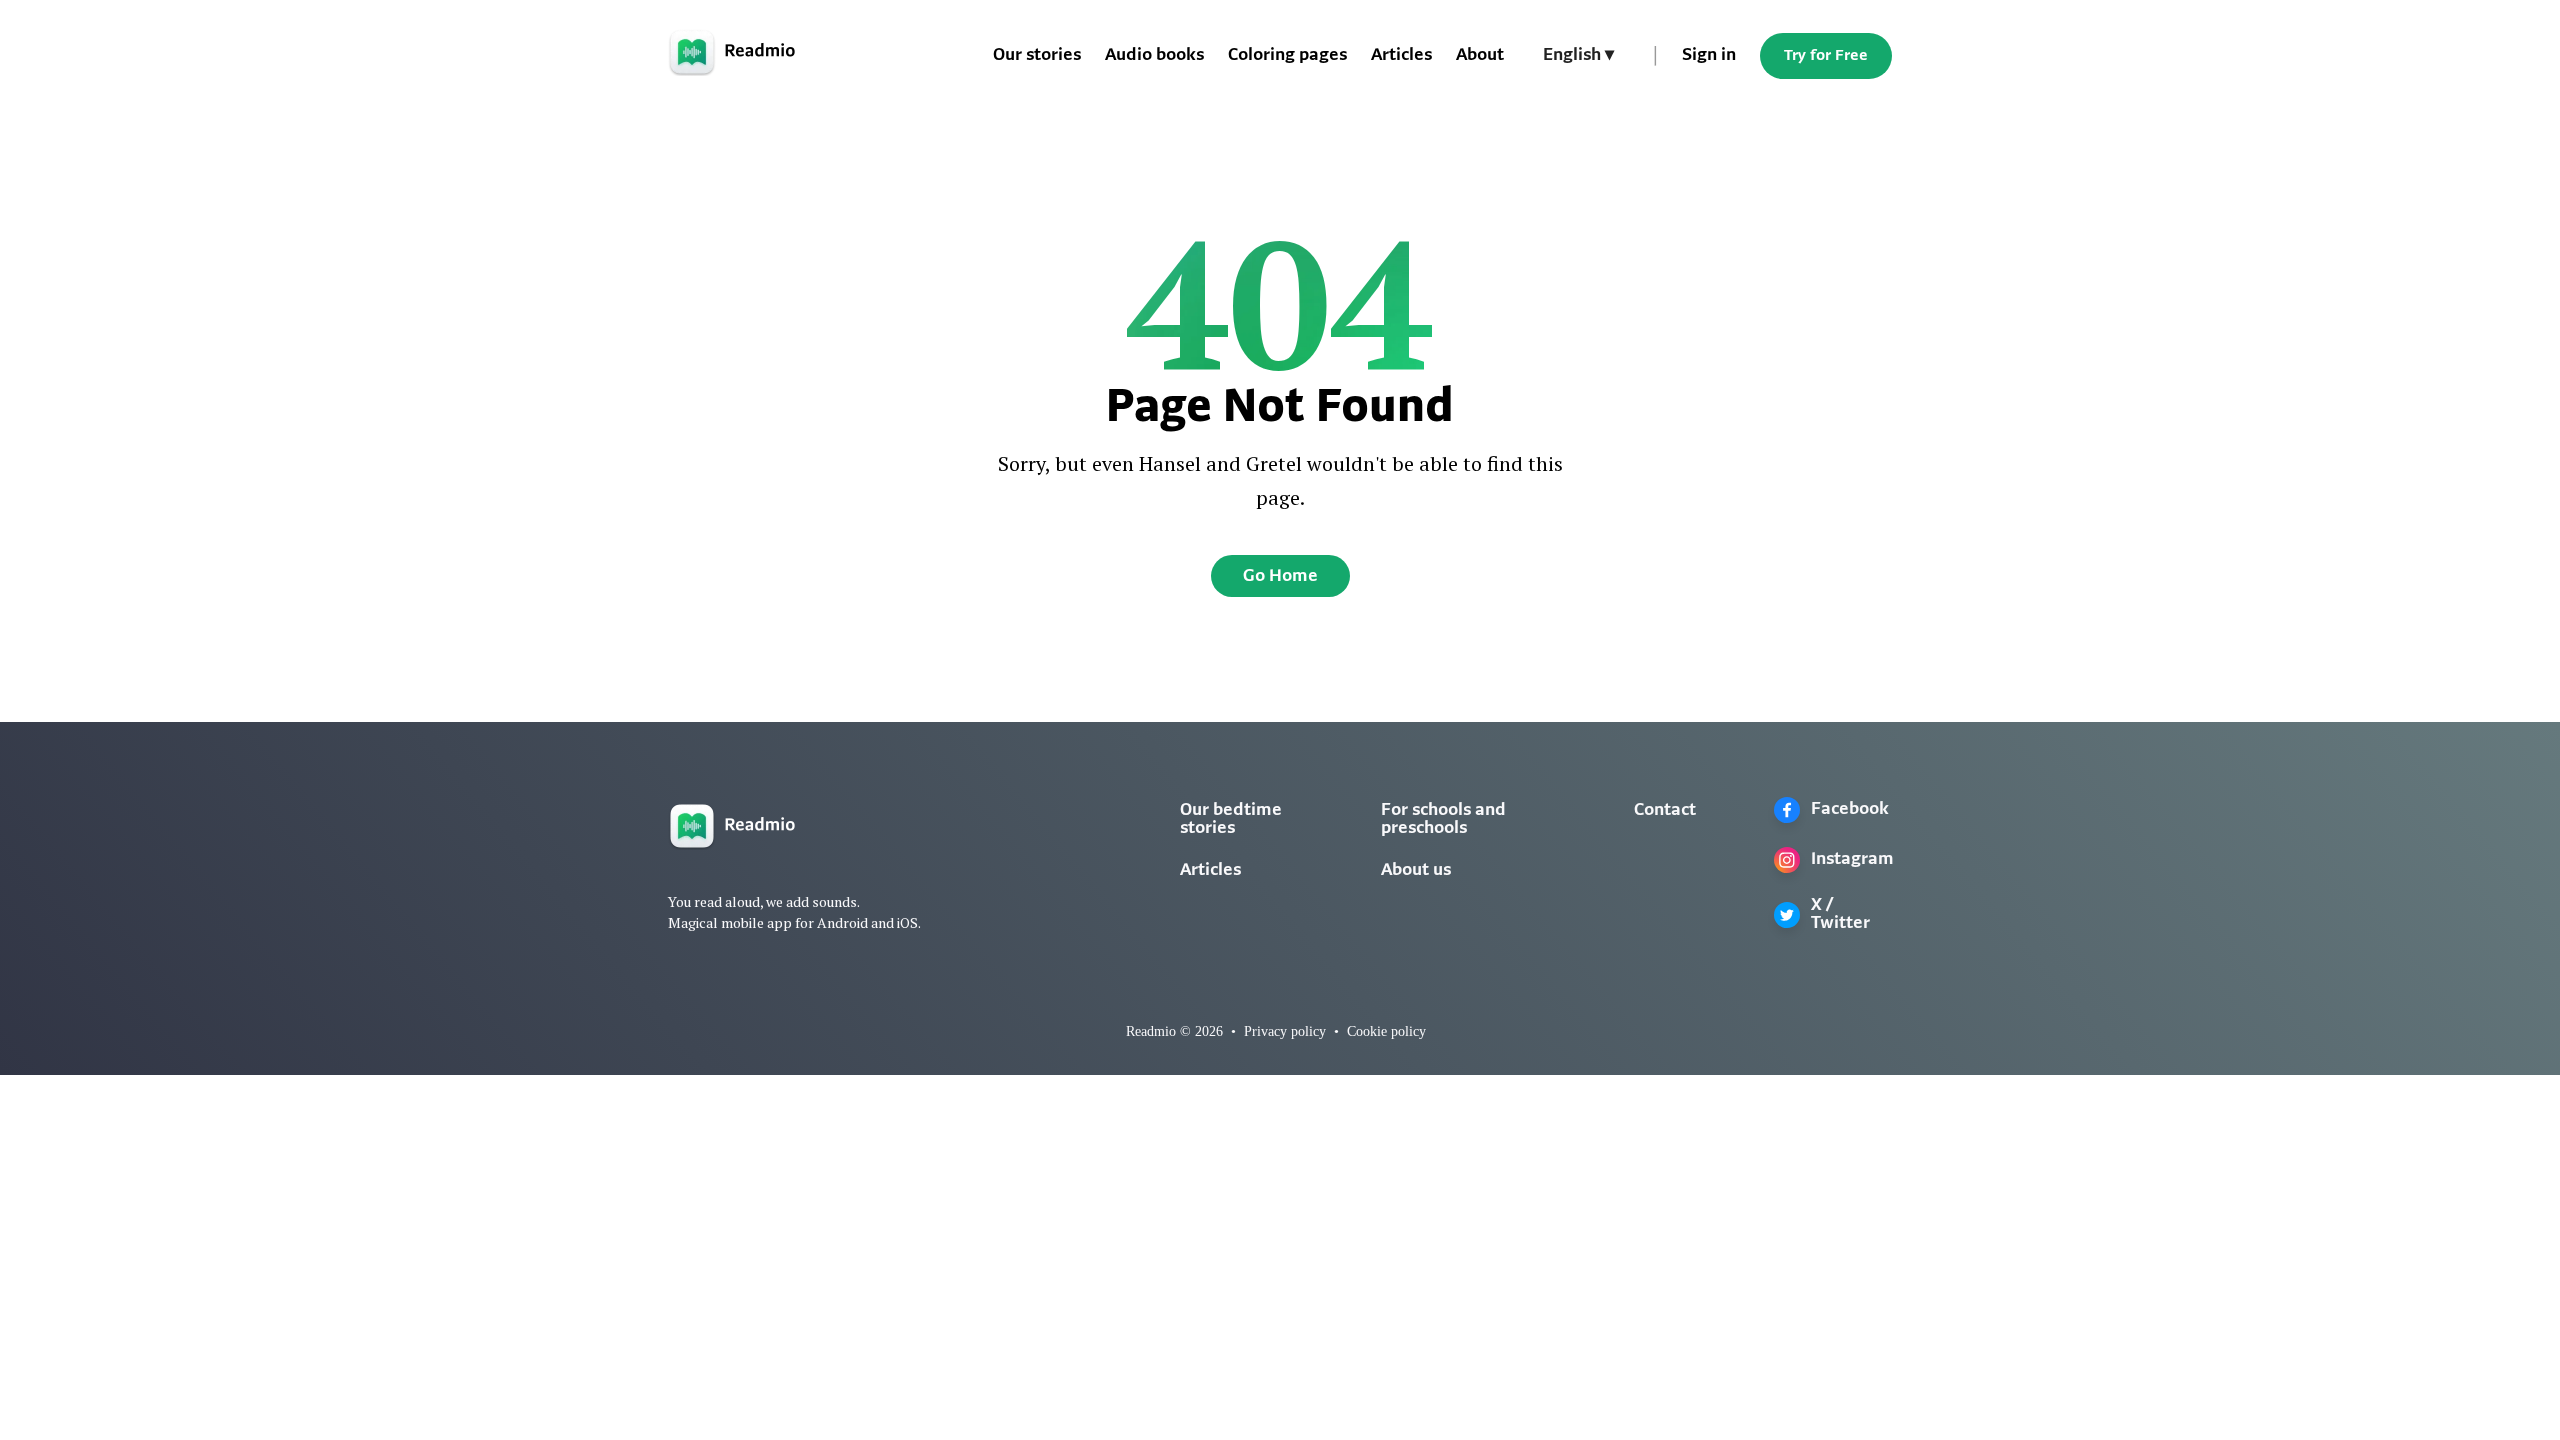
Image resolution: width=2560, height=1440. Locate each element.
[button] (1578, 56)
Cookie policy (1386, 1031)
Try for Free (1826, 56)
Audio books (1154, 56)
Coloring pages (1287, 56)
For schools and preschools (1443, 820)
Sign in (1709, 56)
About (1480, 56)
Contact (1665, 811)
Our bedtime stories (1231, 820)
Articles (1401, 56)
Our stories (1037, 56)
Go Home (1280, 577)
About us (1416, 871)
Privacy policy (1285, 1031)
